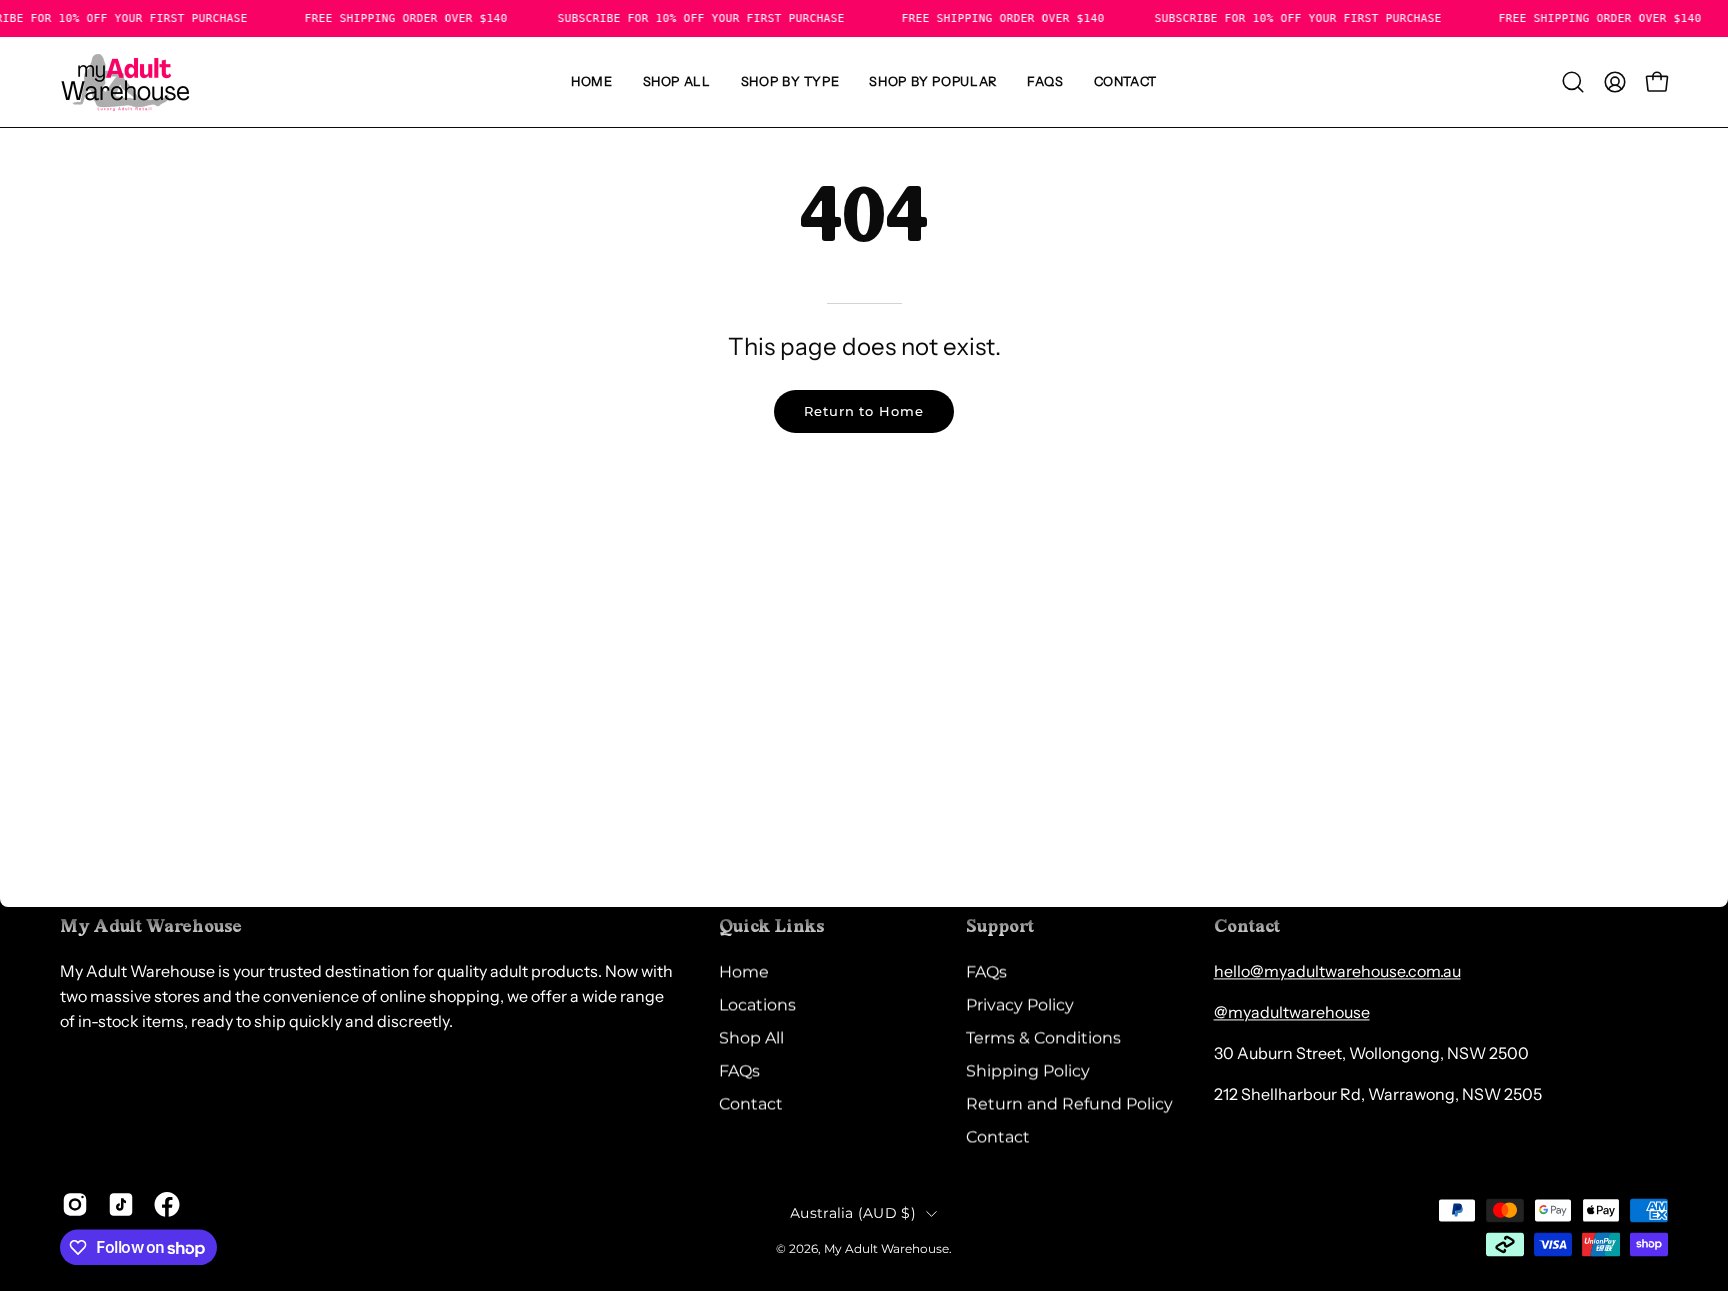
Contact (751, 1103)
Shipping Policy (1028, 1070)
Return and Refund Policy (1069, 1103)
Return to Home (864, 411)
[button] (790, 82)
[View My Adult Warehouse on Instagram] (75, 1204)
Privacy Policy (1020, 1004)
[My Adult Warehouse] (125, 82)
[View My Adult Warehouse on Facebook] (167, 1204)
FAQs (739, 1070)
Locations (757, 1004)
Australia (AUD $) (853, 1213)
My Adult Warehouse (886, 1248)
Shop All (751, 1037)
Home (744, 971)
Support (1000, 927)
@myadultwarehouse (1292, 1012)
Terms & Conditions (1043, 1037)
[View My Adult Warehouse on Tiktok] (121, 1204)
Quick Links (772, 927)
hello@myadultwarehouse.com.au (1337, 971)
